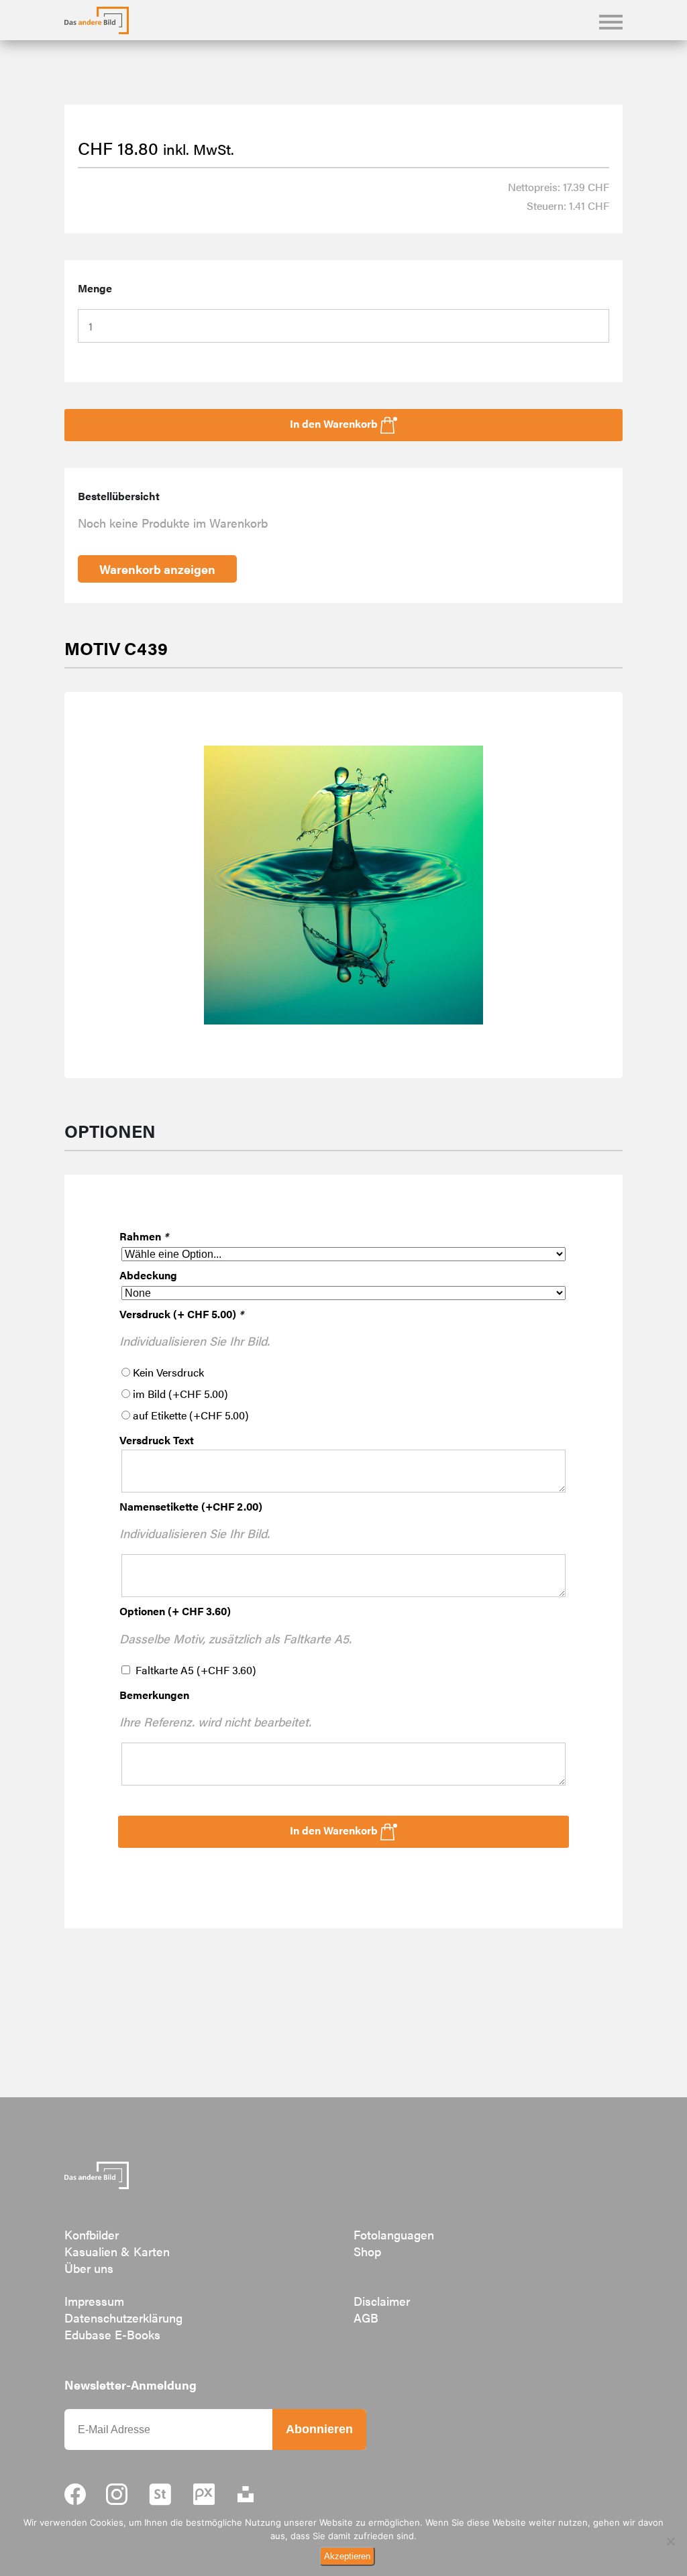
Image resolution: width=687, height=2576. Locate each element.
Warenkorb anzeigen (157, 569)
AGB (366, 2318)
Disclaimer (382, 2301)
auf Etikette (191, 1415)
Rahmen (144, 1236)
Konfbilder (92, 2234)
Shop (367, 2251)
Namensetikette (191, 1506)
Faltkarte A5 (196, 1670)
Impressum (94, 2301)
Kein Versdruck (168, 1372)
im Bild (180, 1394)
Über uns (89, 2268)
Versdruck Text (157, 1440)
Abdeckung (148, 1275)
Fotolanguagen (394, 2234)
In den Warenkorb (335, 1830)
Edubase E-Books (112, 2334)
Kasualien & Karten (117, 2251)
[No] (670, 2541)
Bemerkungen (154, 1695)
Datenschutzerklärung (123, 2318)
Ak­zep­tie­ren (347, 2556)
